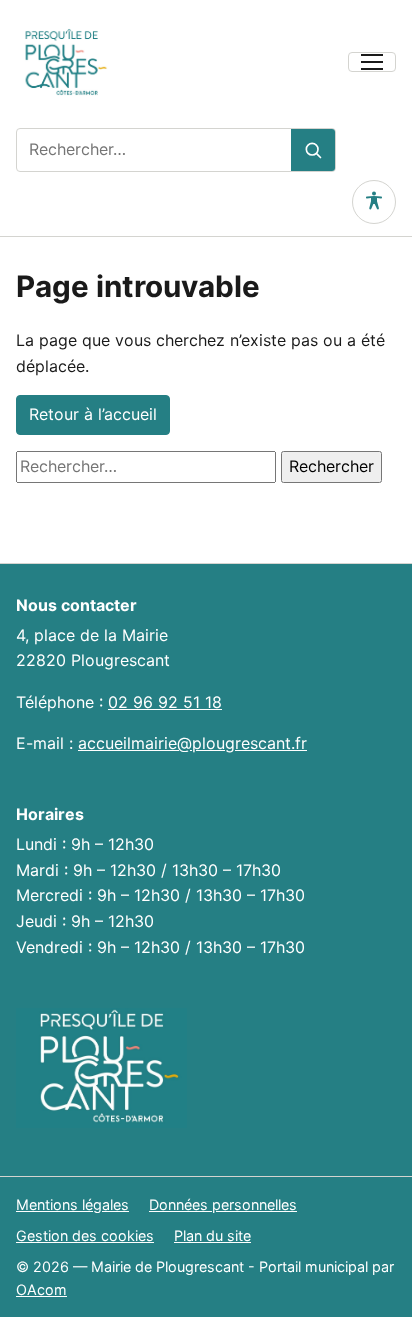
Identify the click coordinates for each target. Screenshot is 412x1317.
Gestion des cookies (85, 1235)
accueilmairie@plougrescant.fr (192, 743)
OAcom (41, 1289)
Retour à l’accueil (93, 414)
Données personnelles (223, 1204)
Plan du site (212, 1235)
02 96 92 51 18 (165, 702)
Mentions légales (72, 1204)
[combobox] (154, 150)
